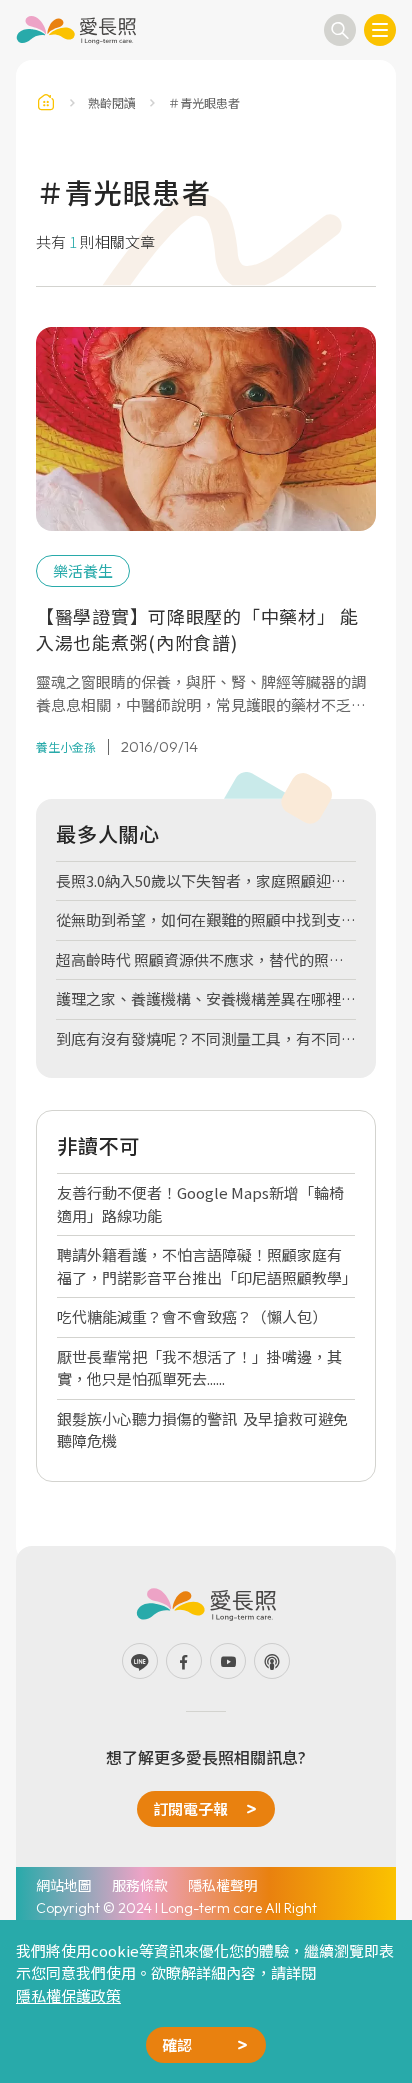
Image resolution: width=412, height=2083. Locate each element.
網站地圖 (64, 1885)
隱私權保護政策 (68, 1995)
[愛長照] (76, 30)
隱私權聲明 (223, 1885)
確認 (177, 2044)
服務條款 (140, 1885)
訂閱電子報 (190, 1808)
